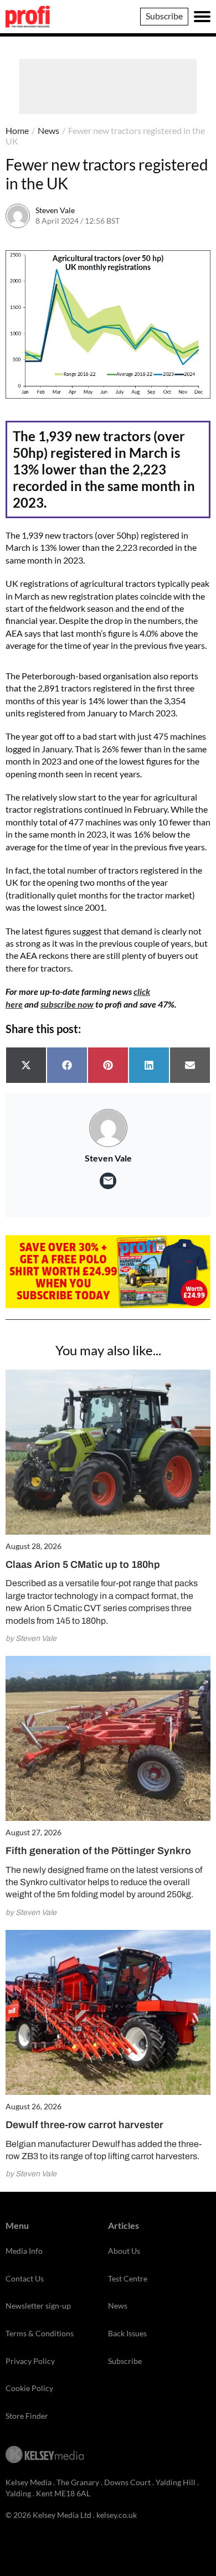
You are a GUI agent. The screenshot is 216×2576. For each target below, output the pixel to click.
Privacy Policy (30, 2361)
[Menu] (202, 17)
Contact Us (25, 2278)
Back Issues (127, 2333)
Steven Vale (55, 210)
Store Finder (27, 2416)
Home (17, 130)
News (48, 130)
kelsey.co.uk (117, 2515)
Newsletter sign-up (38, 2306)
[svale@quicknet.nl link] (108, 1181)
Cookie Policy (29, 2388)
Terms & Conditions (40, 2333)
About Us (124, 2251)
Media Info (24, 2251)
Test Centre (128, 2278)
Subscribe (164, 16)
